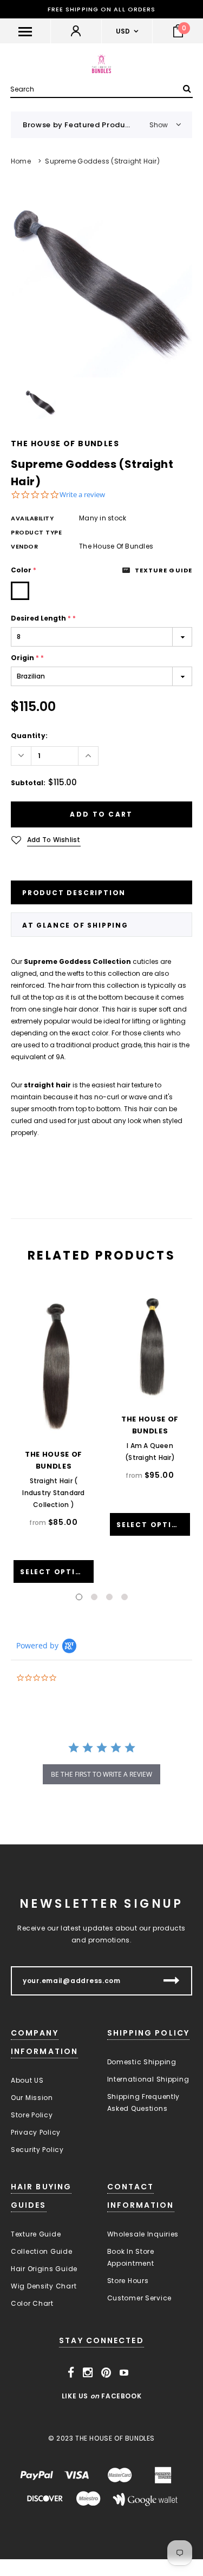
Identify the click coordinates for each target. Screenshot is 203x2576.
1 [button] (79, 1597)
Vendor (24, 546)
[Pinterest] (106, 2373)
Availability (32, 518)
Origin (27, 658)
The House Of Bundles (65, 444)
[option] (101, 287)
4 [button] (125, 1597)
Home (21, 161)
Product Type (37, 532)
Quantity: (29, 736)
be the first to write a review (101, 1774)
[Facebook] (71, 2373)
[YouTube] (124, 2373)
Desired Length (43, 618)
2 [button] (94, 1597)
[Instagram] (88, 2373)
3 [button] (109, 1597)
